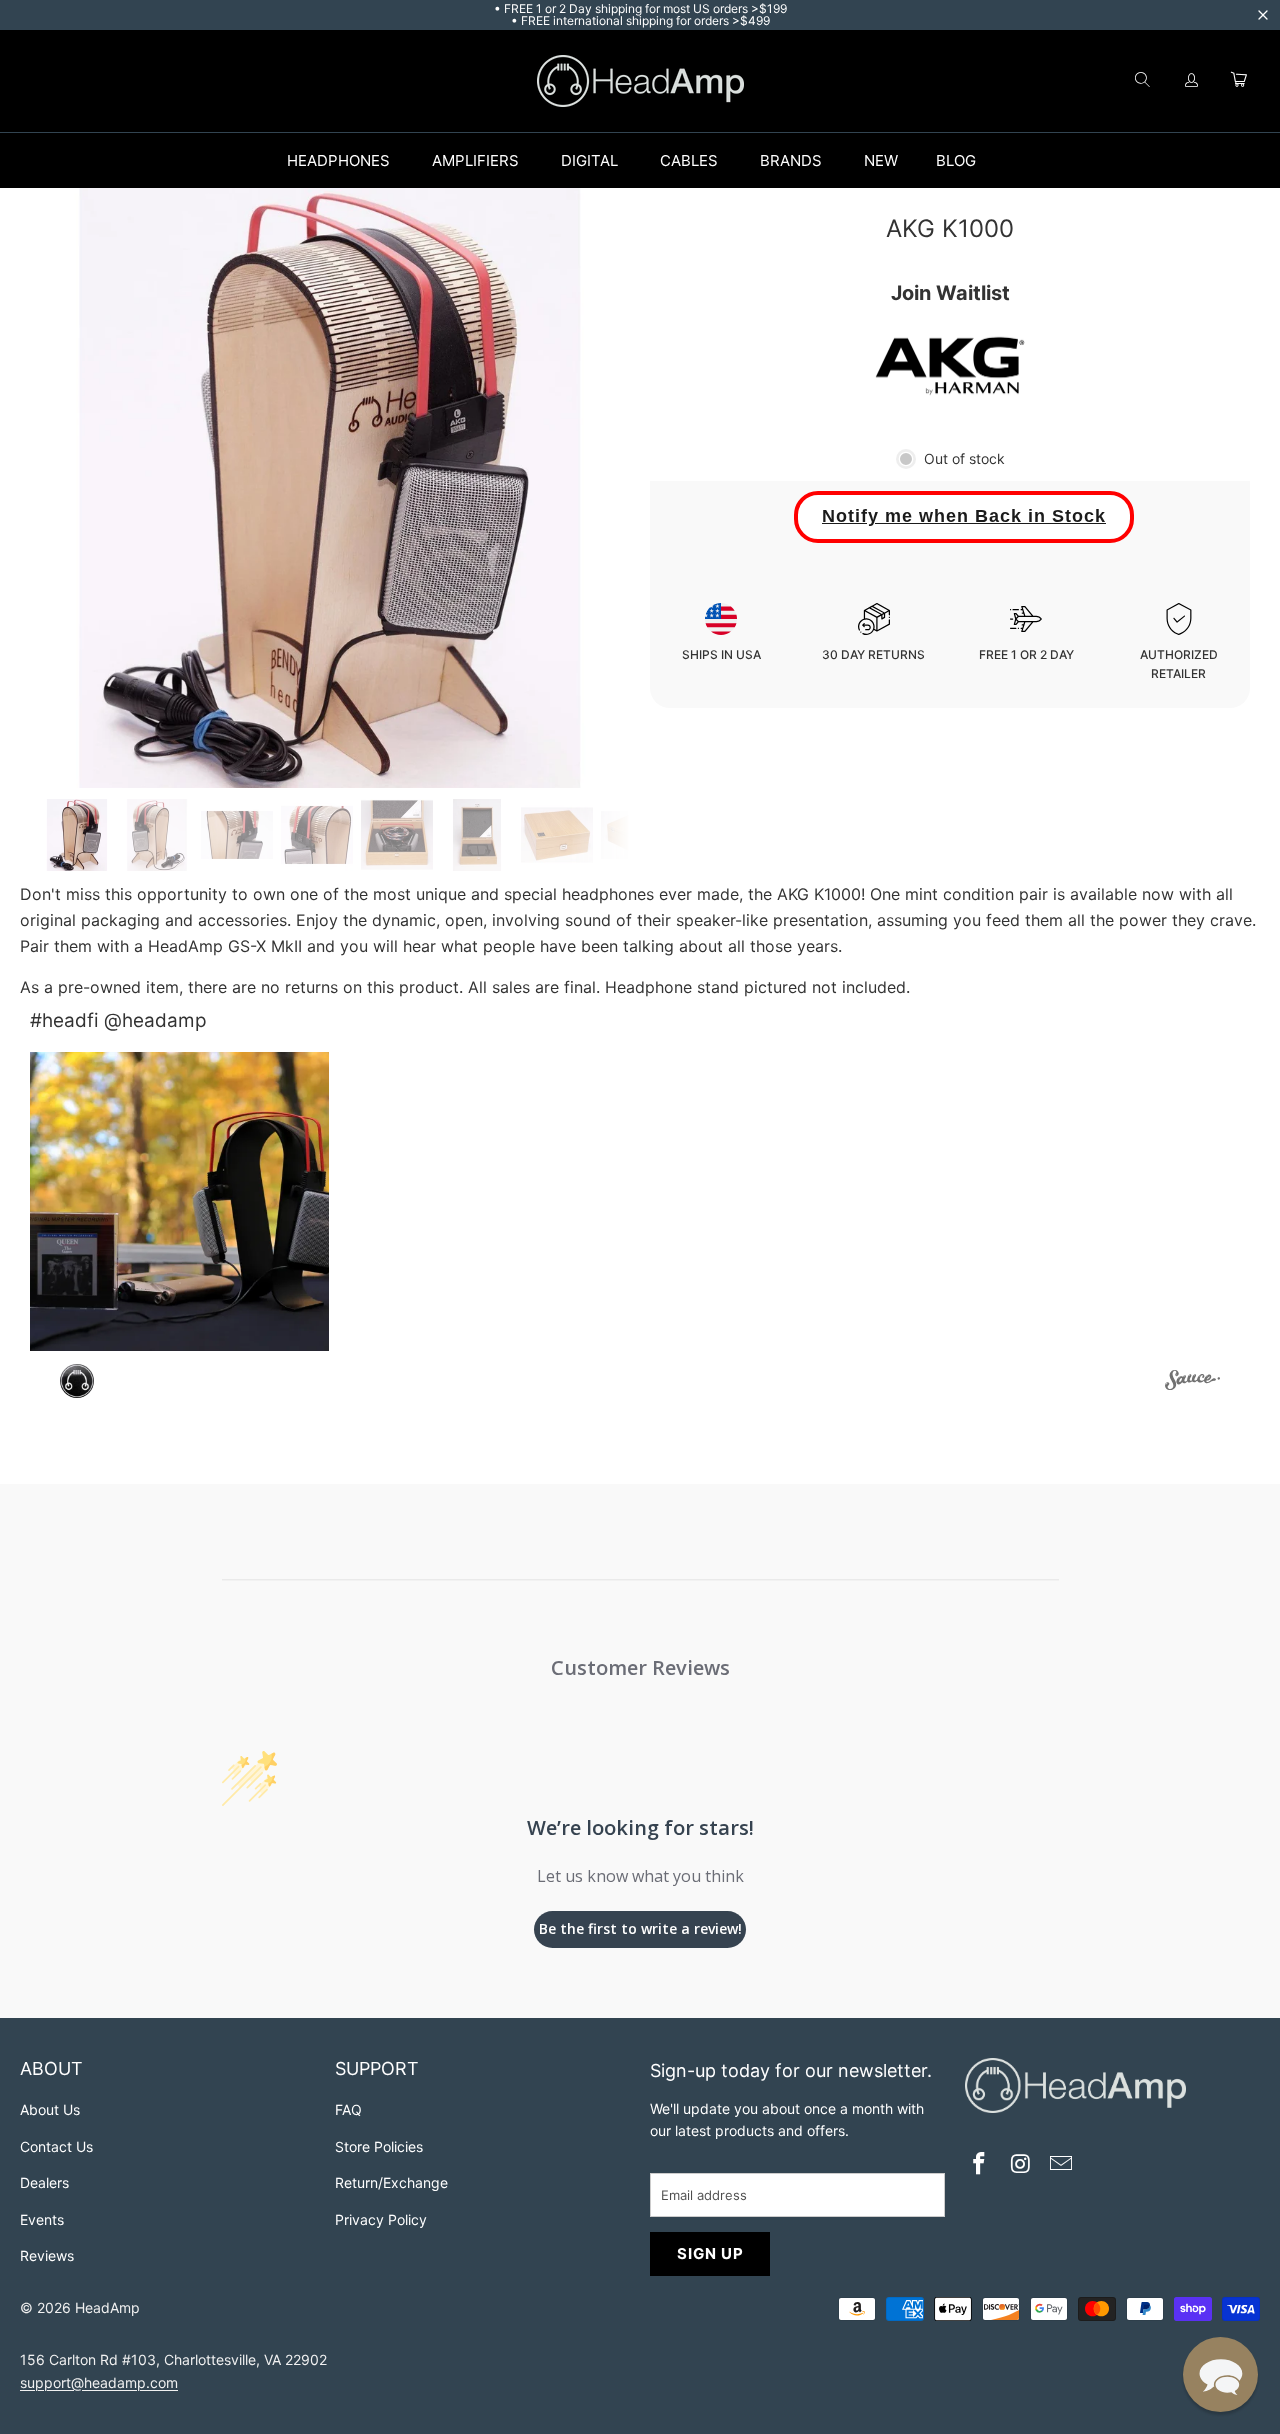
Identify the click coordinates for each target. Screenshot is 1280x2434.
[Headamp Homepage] (640, 81)
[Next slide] (597, 488)
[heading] (167, 2071)
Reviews (47, 2255)
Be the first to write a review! (640, 1928)
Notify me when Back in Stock (964, 516)
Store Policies (379, 2146)
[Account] (1192, 81)
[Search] (1142, 81)
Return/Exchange (391, 2182)
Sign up (710, 2253)
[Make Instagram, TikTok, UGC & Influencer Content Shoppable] (1192, 1383)
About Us (50, 2109)
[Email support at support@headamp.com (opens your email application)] (1062, 2165)
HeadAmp (107, 2307)
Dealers (44, 2182)
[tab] (77, 835)
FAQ (348, 2109)
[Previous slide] (63, 488)
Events (42, 2219)
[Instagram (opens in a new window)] (1021, 2165)
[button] (179, 1201)
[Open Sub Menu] (411, 161)
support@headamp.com (99, 2382)
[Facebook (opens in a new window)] (980, 2165)
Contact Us (56, 2146)
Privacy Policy (381, 2219)
